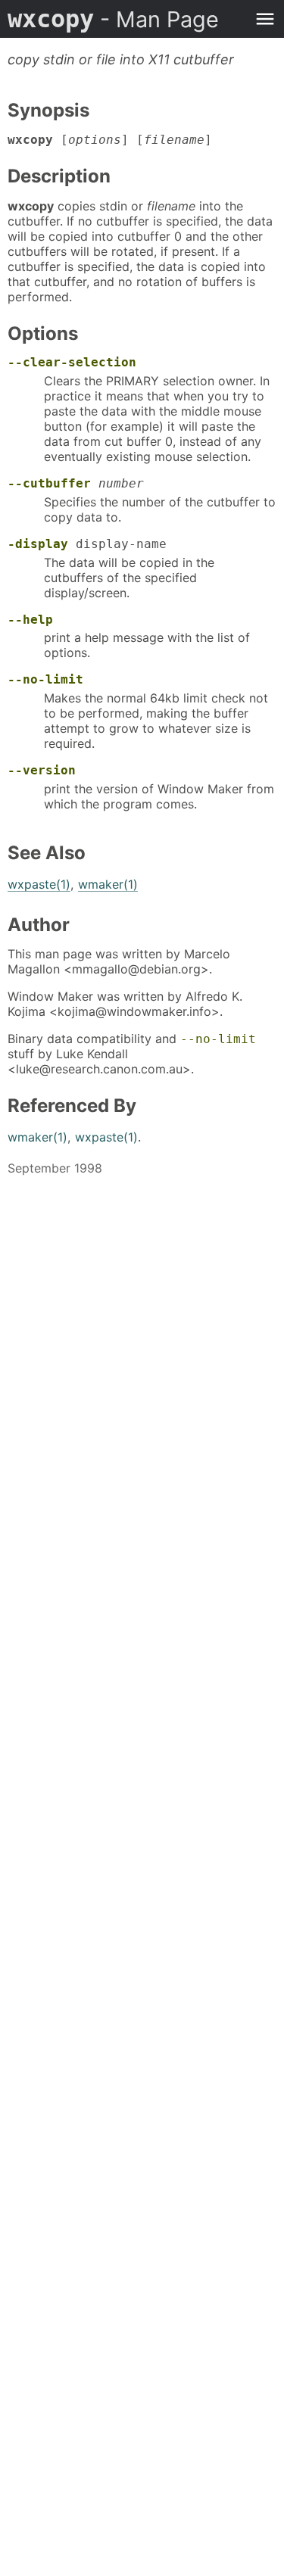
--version (42, 770)
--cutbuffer (49, 483)
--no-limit (45, 679)
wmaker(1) (108, 884)
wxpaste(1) (39, 884)
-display (38, 544)
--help (30, 620)
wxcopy (113, 19)
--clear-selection (72, 362)
